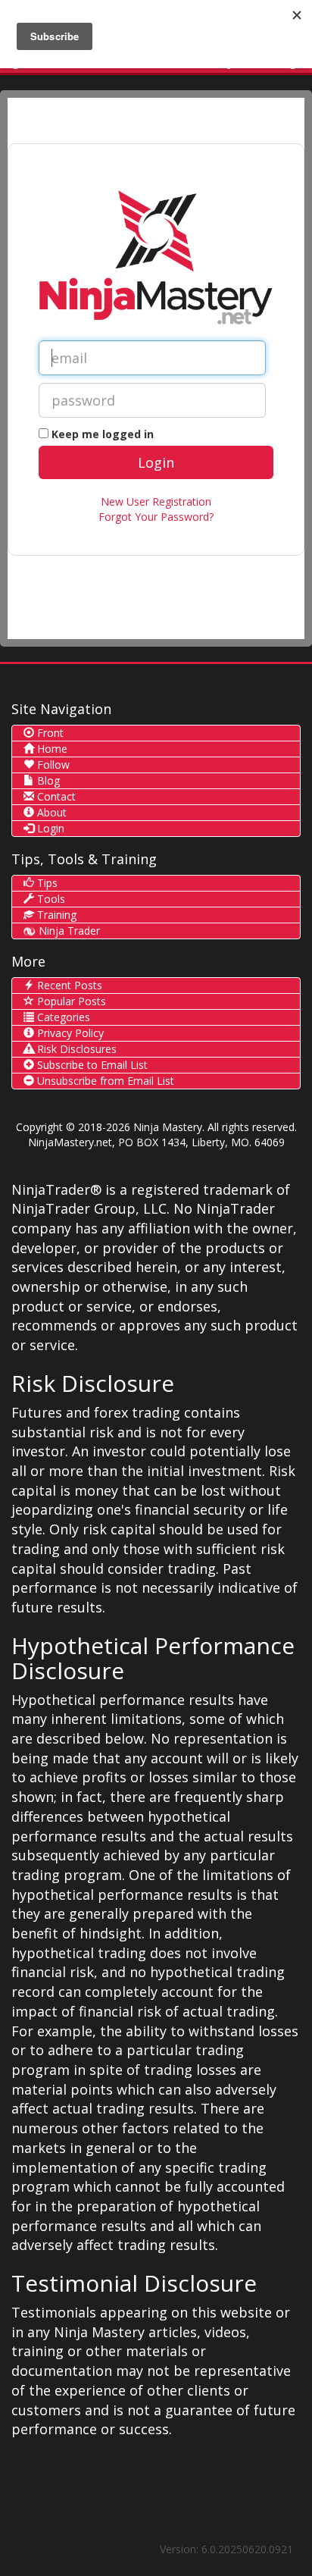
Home (51, 749)
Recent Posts (68, 985)
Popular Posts (70, 1001)
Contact (55, 796)
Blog (47, 780)
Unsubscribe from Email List (104, 1081)
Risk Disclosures (75, 1049)
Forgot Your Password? (156, 517)
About (50, 812)
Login (49, 828)
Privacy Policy (69, 1033)
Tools (50, 899)
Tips (46, 883)
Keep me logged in (103, 434)
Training (55, 915)
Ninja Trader (68, 931)
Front (49, 733)
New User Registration (156, 501)
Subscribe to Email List (91, 1065)
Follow (52, 765)
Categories (62, 1017)
